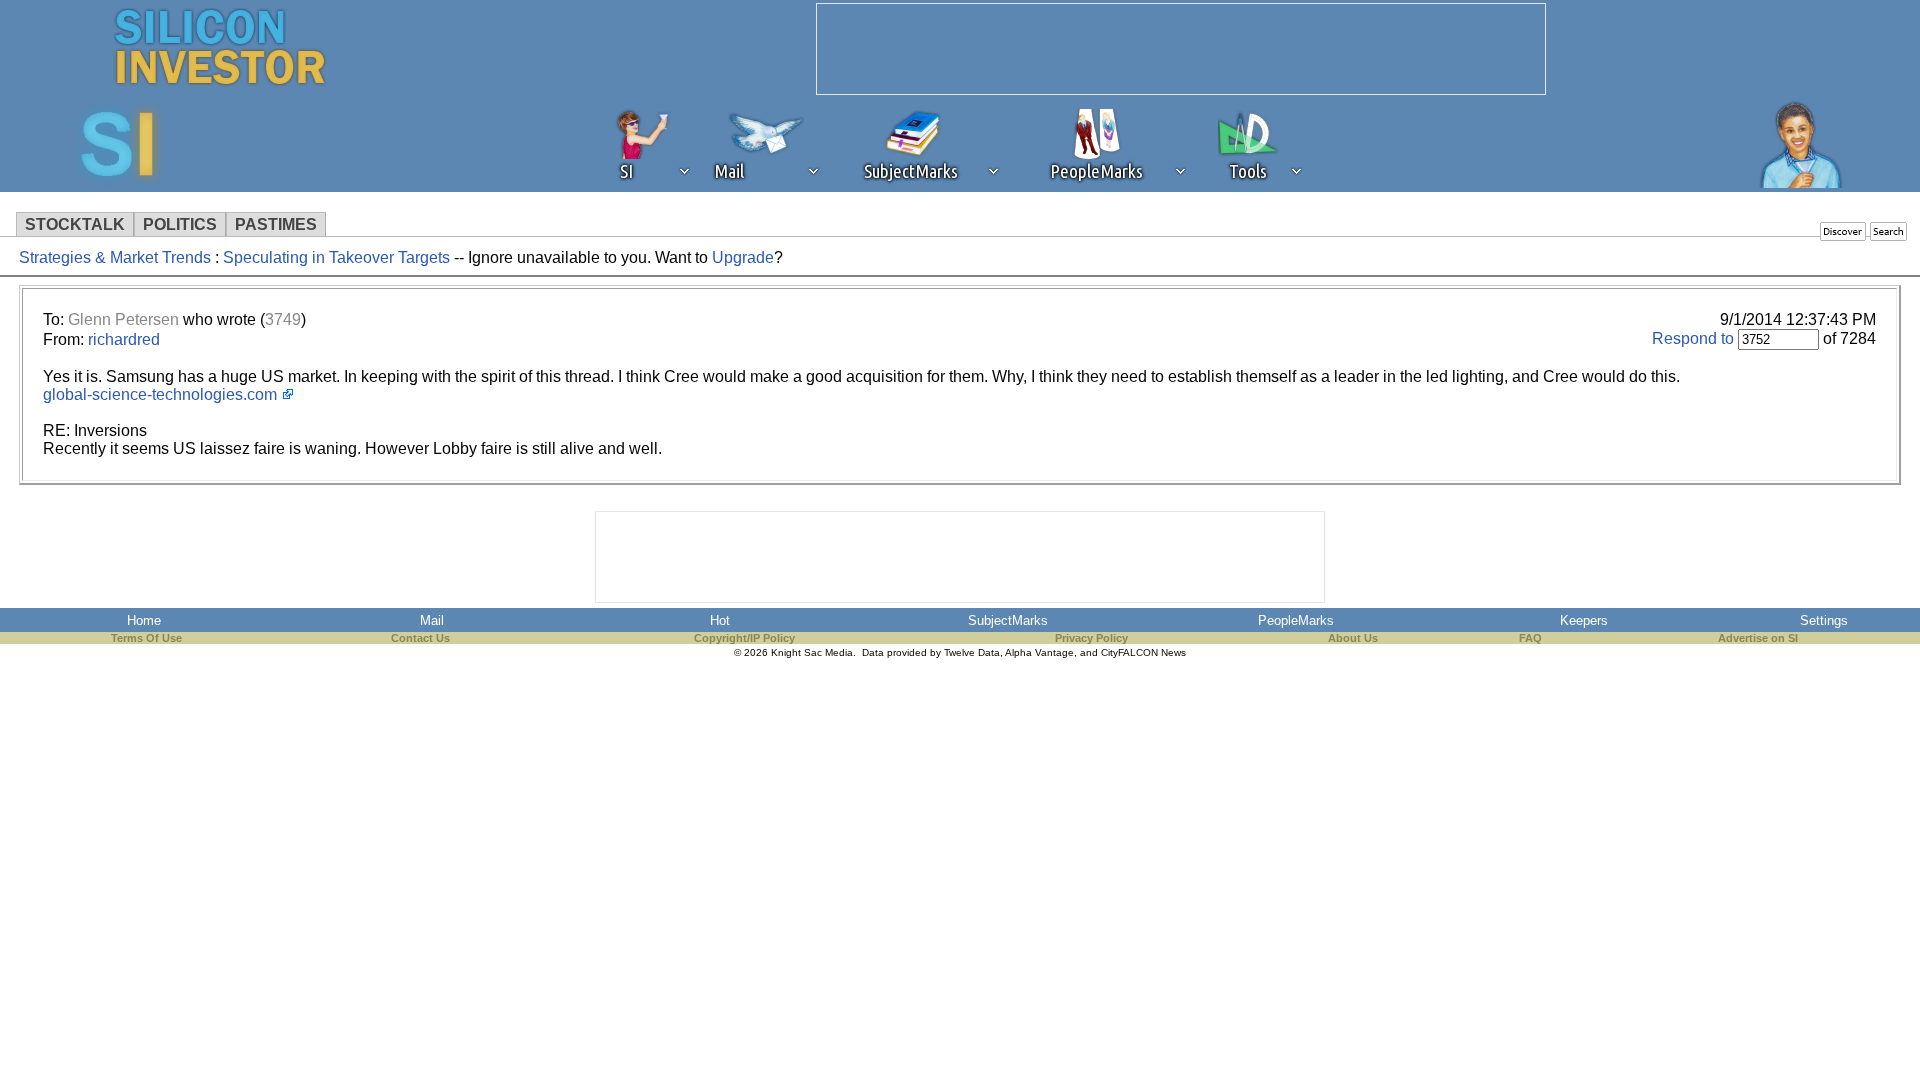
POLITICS (180, 224)
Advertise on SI (1758, 638)
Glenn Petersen (123, 319)
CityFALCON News (1143, 652)
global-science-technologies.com (160, 394)
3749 (283, 319)
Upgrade (743, 257)
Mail (432, 620)
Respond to (1693, 338)
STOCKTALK (75, 224)
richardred (124, 339)
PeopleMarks (1296, 620)
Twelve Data (972, 652)
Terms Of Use (146, 638)
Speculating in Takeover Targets (336, 257)
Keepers (1584, 620)
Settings (1824, 620)
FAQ (1530, 638)
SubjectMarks (1008, 620)
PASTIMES (276, 224)
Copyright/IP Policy (744, 638)
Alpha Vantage (1039, 652)
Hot (720, 620)
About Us (1353, 638)
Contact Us (420, 638)
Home (144, 620)
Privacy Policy (1091, 638)
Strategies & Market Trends (115, 257)
